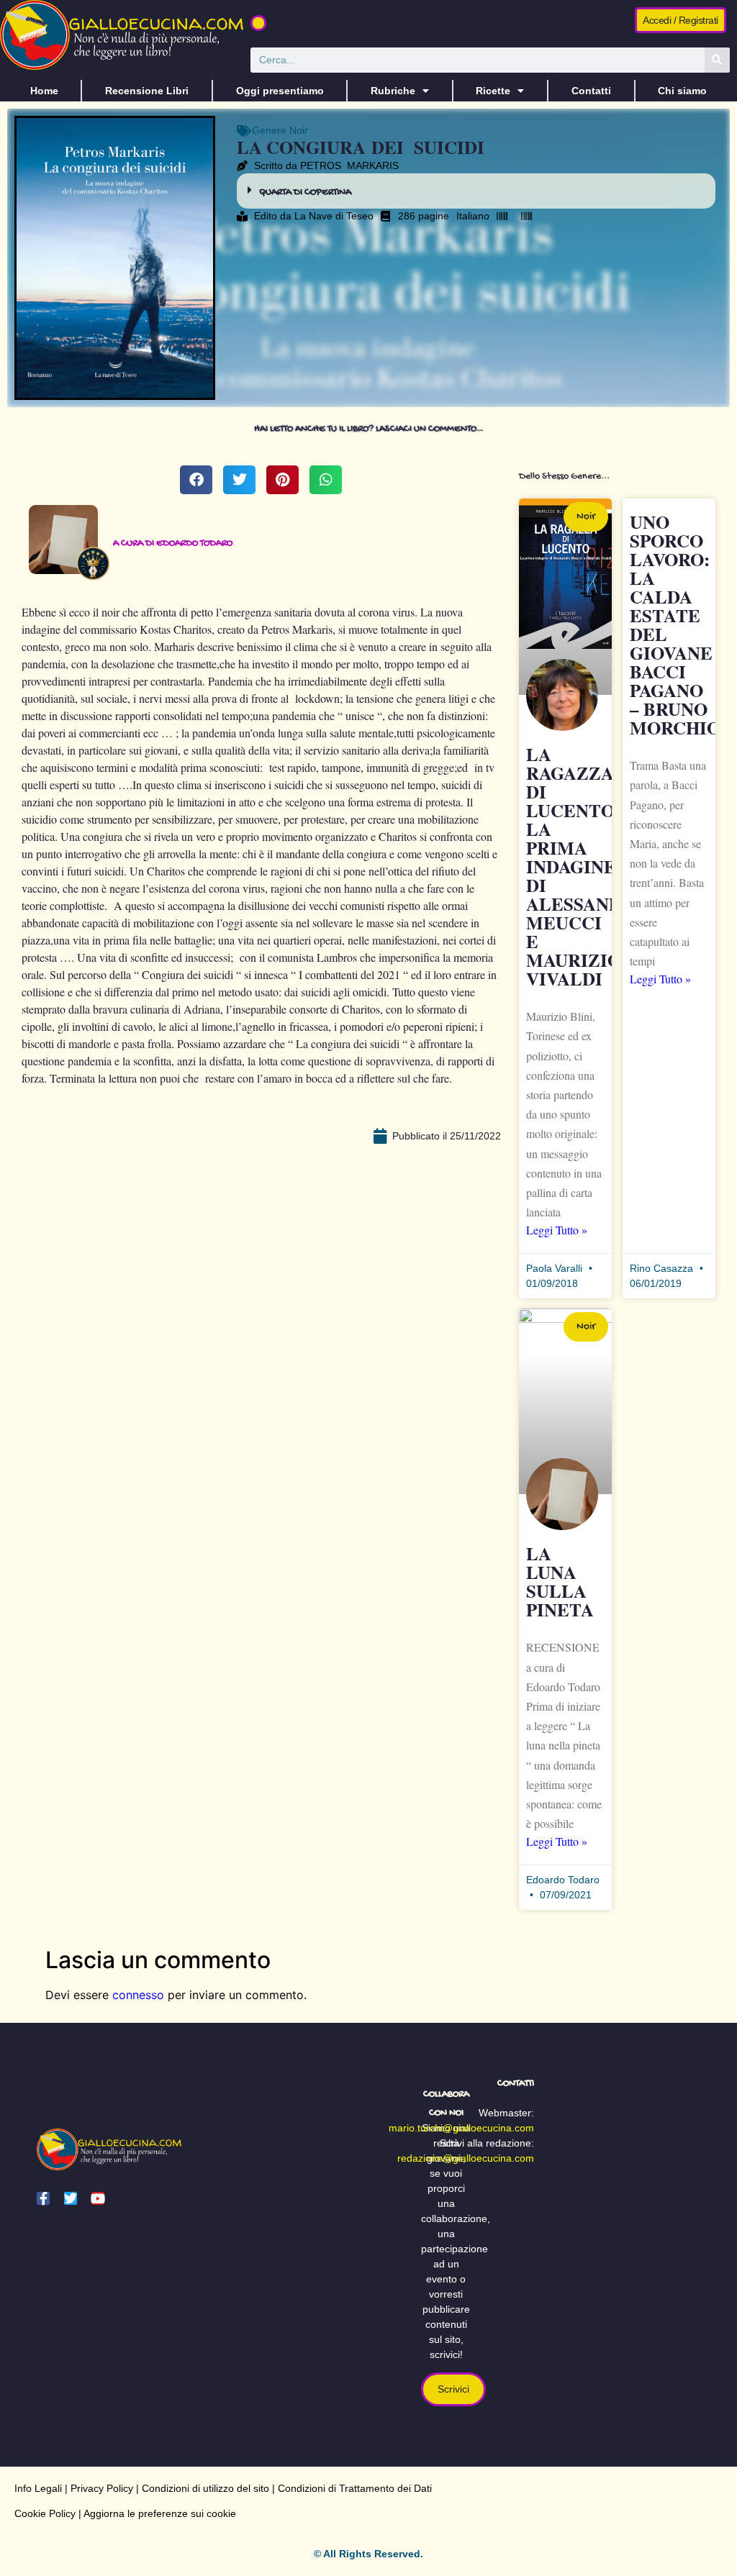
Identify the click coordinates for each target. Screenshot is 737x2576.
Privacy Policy (102, 2488)
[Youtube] (98, 2198)
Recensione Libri (147, 91)
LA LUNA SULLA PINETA (560, 1581)
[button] (258, 23)
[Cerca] (717, 60)
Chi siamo (682, 91)
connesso (138, 1995)
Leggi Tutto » (557, 1230)
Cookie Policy (45, 2513)
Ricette (493, 91)
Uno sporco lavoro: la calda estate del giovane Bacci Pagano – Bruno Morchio (675, 625)
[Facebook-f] (43, 2198)
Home (44, 91)
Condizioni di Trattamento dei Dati (355, 2488)
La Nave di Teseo (334, 216)
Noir (299, 130)
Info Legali (38, 2488)
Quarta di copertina (305, 192)
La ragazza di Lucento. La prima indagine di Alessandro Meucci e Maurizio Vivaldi (587, 866)
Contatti (591, 91)
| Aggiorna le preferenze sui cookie (156, 2513)
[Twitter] (71, 2198)
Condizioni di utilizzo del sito (205, 2488)
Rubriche (393, 91)
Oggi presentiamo (280, 91)
